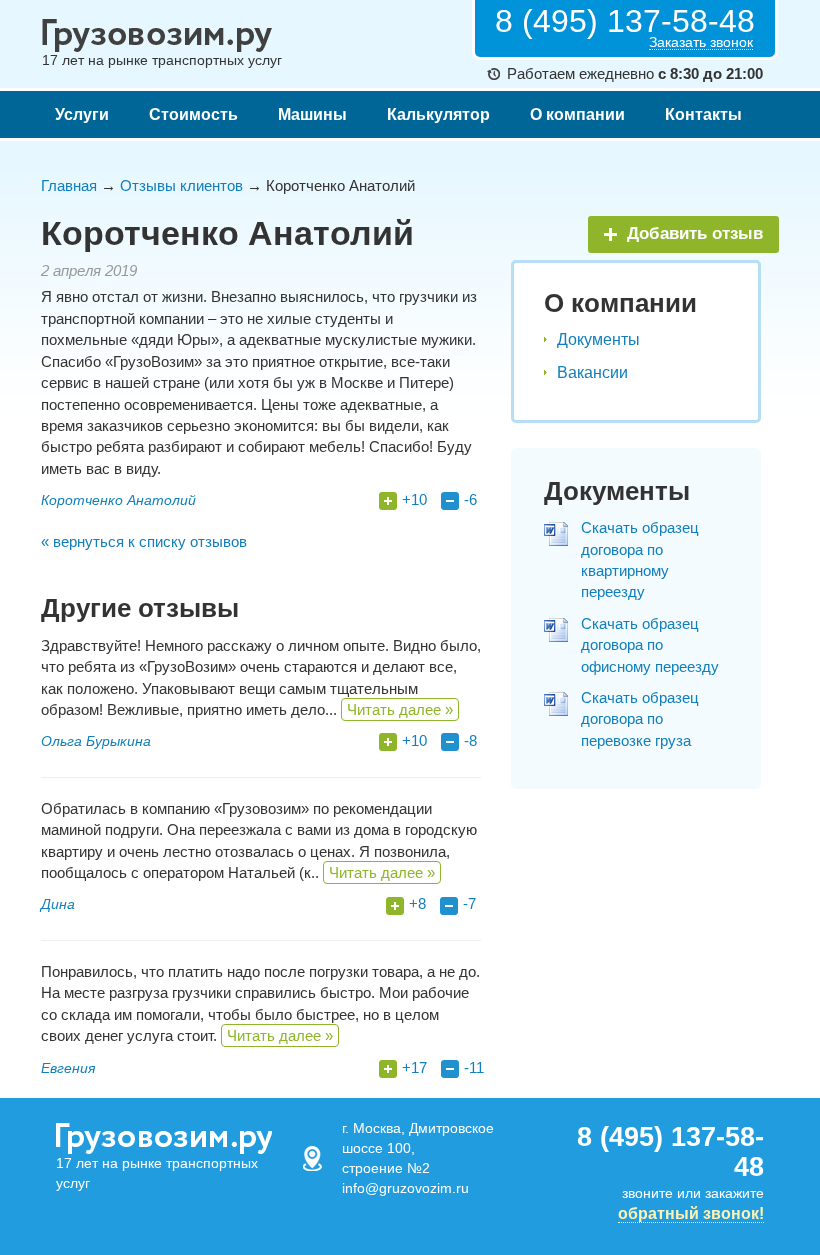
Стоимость (193, 114)
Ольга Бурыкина (96, 741)
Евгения (68, 1068)
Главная (69, 185)
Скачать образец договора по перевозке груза (640, 719)
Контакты (703, 114)
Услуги (82, 114)
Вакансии (592, 372)
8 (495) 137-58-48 (625, 21)
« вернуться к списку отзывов (144, 541)
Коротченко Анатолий (118, 500)
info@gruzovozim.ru (405, 1188)
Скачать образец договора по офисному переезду (650, 645)
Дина (58, 904)
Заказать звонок (701, 42)
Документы (598, 339)
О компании (577, 114)
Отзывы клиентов (181, 185)
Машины (312, 114)
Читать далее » (400, 709)
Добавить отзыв (695, 233)
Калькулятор (438, 114)
